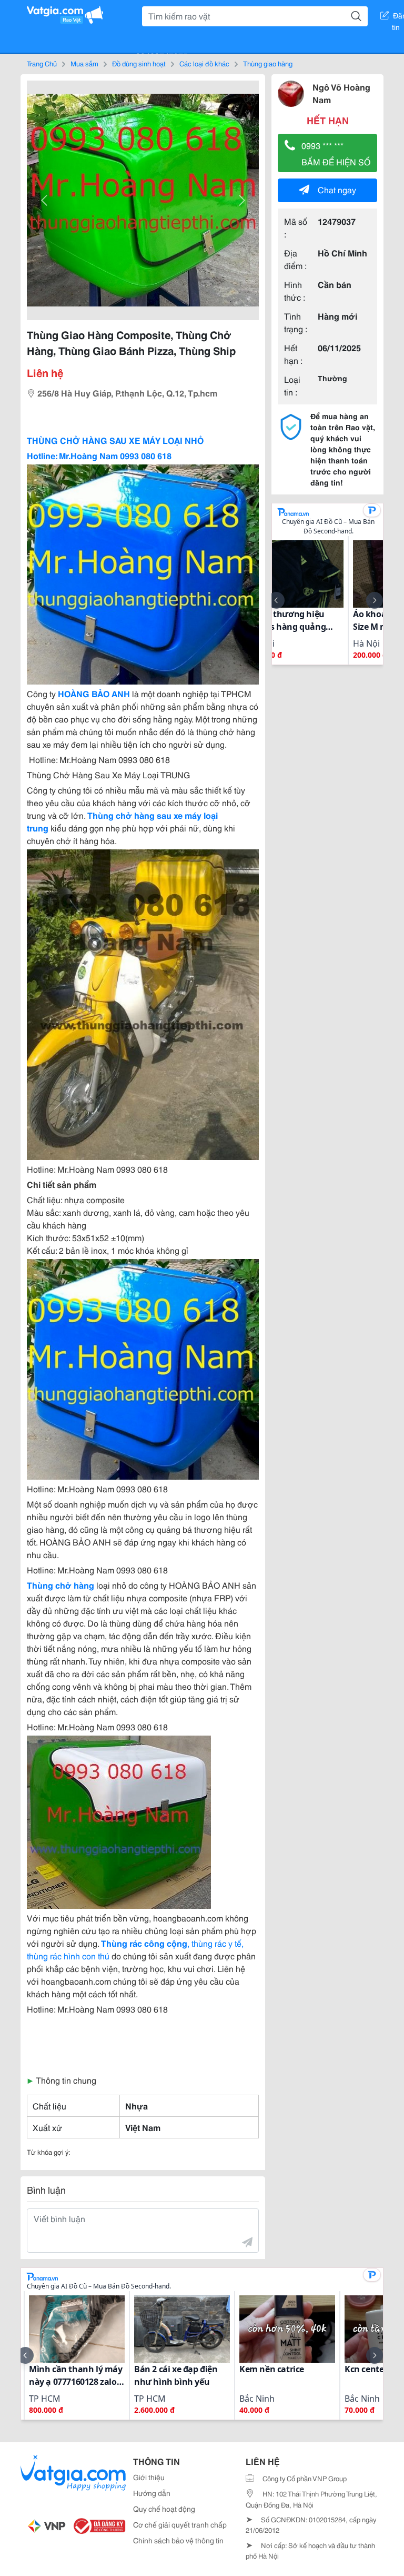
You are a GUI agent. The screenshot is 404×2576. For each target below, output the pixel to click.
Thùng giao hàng (268, 63)
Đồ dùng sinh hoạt (139, 63)
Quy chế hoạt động (164, 2509)
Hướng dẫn (152, 2493)
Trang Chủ (42, 63)
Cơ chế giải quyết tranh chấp (180, 2524)
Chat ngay (337, 189)
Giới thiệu (149, 2477)
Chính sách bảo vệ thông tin (178, 2540)
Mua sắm (84, 63)
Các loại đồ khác (204, 63)
